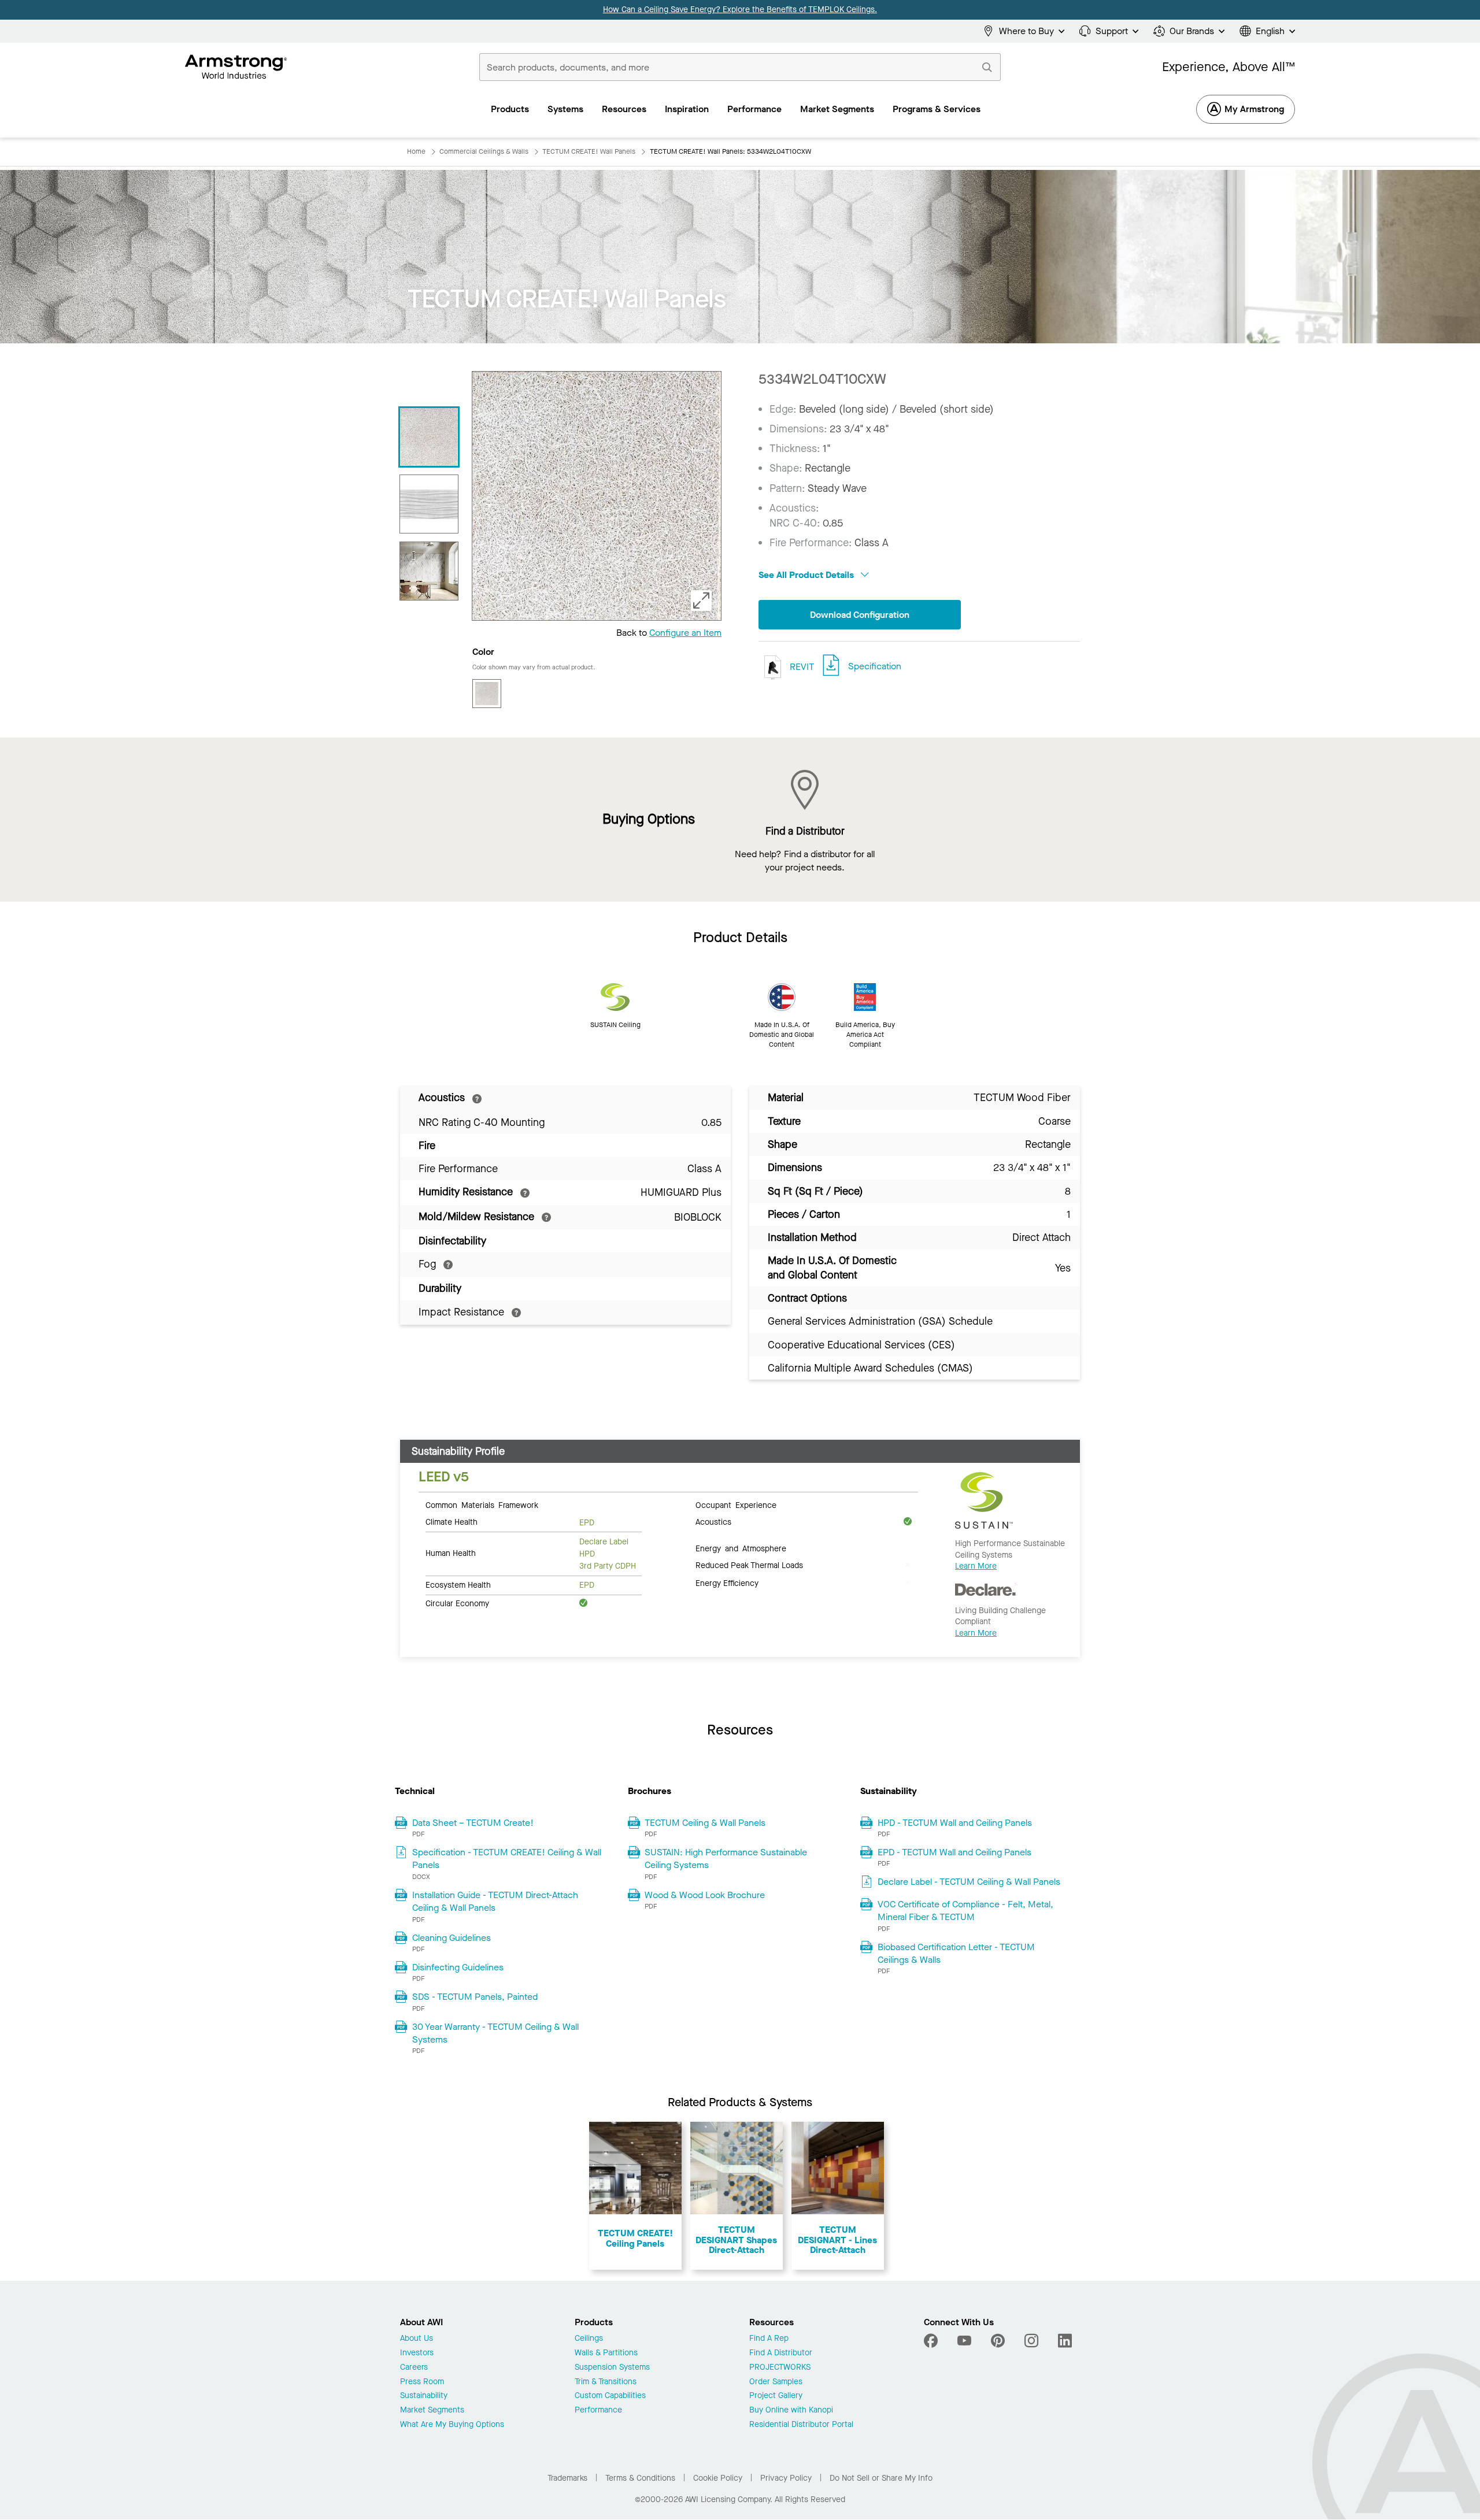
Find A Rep (769, 2339)
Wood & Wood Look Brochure (705, 1895)
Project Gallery (776, 2396)
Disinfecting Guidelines (458, 1967)
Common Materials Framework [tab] (482, 1504)
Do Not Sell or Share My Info (881, 2478)
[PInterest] (998, 2341)
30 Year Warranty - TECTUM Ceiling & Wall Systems (495, 2033)
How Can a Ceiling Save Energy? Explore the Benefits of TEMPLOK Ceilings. (740, 10)
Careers (414, 2368)
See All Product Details (807, 575)
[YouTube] (964, 2341)
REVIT (801, 666)
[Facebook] (932, 2341)
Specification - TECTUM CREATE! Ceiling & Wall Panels (507, 1858)
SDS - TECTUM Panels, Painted (475, 1997)
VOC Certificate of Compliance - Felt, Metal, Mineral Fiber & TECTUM (965, 1911)
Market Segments (432, 2410)
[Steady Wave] (429, 504)
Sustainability (424, 2396)
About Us (417, 2339)
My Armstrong (1254, 109)
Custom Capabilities (610, 2396)
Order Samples (776, 2382)
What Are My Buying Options (452, 2425)
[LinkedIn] (1065, 2341)
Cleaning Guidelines (452, 1938)
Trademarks (567, 2478)
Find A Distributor (781, 2353)
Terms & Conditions (640, 2478)
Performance (598, 2410)
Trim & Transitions (606, 2382)
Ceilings (589, 2339)
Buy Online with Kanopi (791, 2410)
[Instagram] (1031, 2341)
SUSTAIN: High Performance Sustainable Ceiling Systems (726, 1858)
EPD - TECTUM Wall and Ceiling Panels (954, 1852)
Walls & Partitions (606, 2353)
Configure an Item (685, 633)
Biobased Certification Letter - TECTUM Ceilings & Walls (956, 1953)
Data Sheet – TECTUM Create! (473, 1823)
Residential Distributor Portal (801, 2425)
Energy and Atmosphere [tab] (741, 1548)
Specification (875, 666)
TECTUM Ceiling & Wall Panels (705, 1823)
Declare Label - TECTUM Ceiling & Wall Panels (969, 1882)
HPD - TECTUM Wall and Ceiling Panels (955, 1823)
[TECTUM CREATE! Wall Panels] (429, 437)
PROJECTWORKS (780, 2368)
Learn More (976, 1566)
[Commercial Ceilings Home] (236, 67)
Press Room (422, 2382)
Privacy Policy (786, 2478)
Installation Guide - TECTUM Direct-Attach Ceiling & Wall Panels (495, 1901)
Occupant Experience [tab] (736, 1504)
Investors (417, 2353)
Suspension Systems (612, 2368)
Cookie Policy (718, 2478)
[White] (487, 694)
